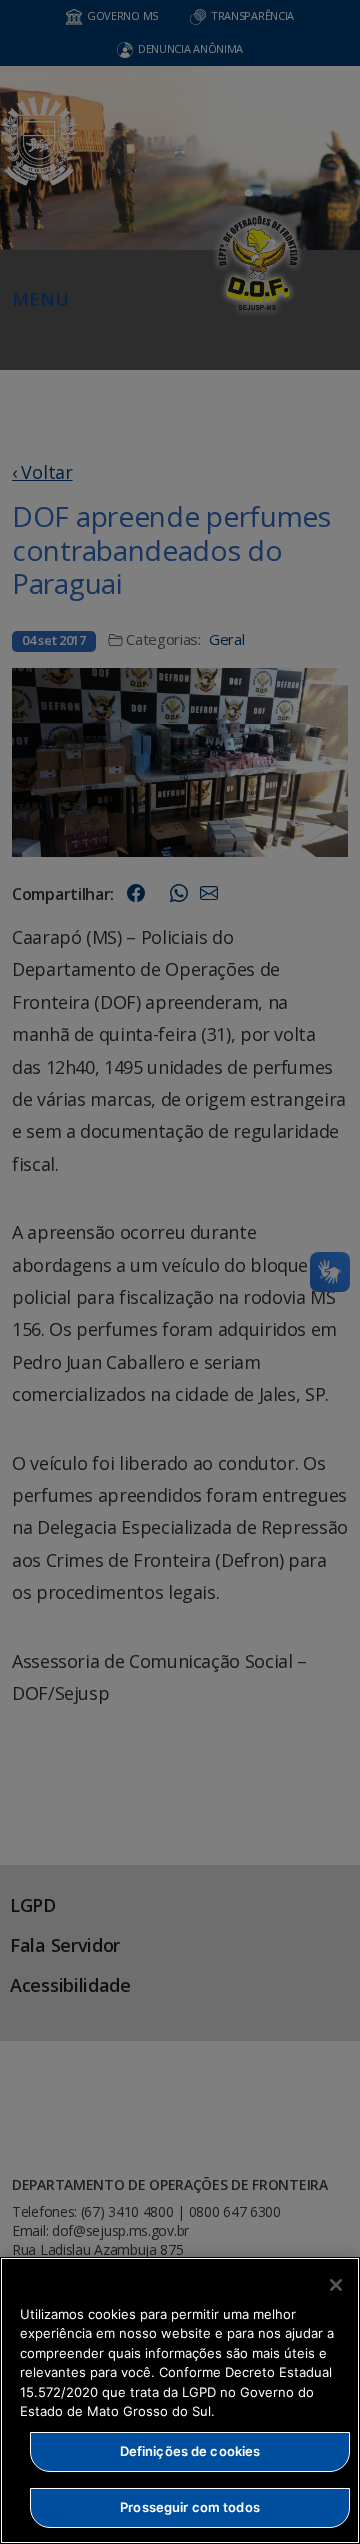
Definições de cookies (190, 2451)
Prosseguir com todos (190, 2507)
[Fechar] (336, 2285)
